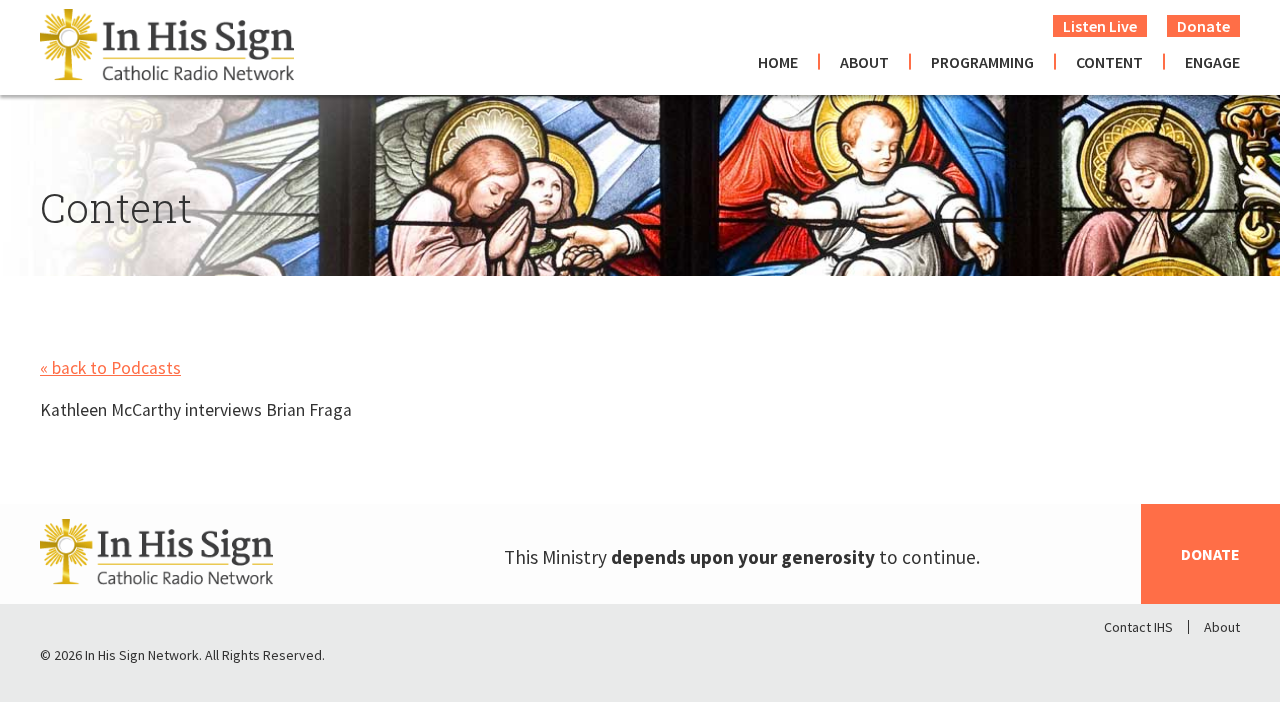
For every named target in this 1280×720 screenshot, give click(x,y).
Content (1109, 62)
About (864, 62)
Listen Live (1100, 26)
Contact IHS (1138, 627)
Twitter (1172, 660)
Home (778, 62)
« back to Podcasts (110, 368)
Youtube (1224, 660)
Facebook (1120, 660)
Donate (1203, 26)
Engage (1212, 62)
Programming (982, 62)
